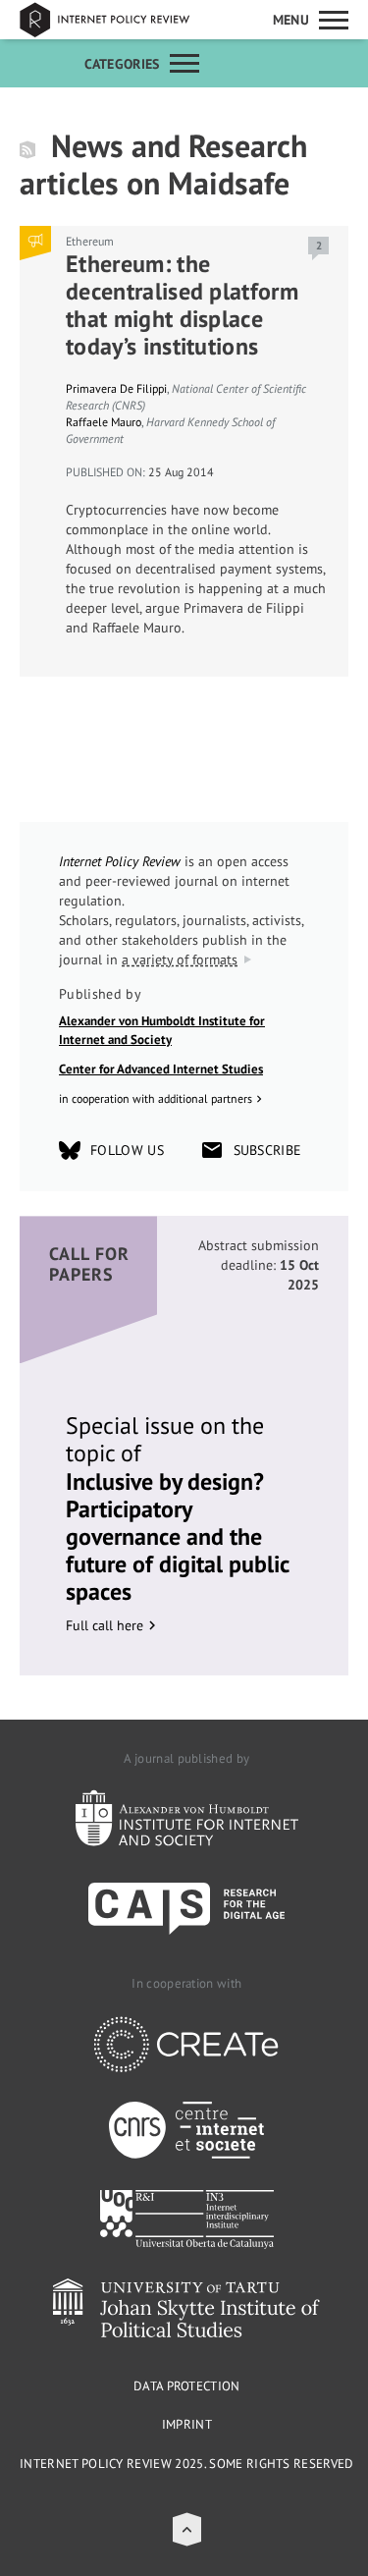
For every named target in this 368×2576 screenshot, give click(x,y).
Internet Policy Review (118, 20)
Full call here (105, 1625)
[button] (187, 2529)
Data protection (187, 2386)
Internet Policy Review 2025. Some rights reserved (187, 2464)
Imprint (187, 2424)
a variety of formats (180, 959)
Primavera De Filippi (116, 388)
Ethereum (90, 241)
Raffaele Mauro (104, 422)
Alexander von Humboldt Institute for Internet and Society (162, 1031)
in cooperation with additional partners (156, 1098)
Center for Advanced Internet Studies (161, 1069)
